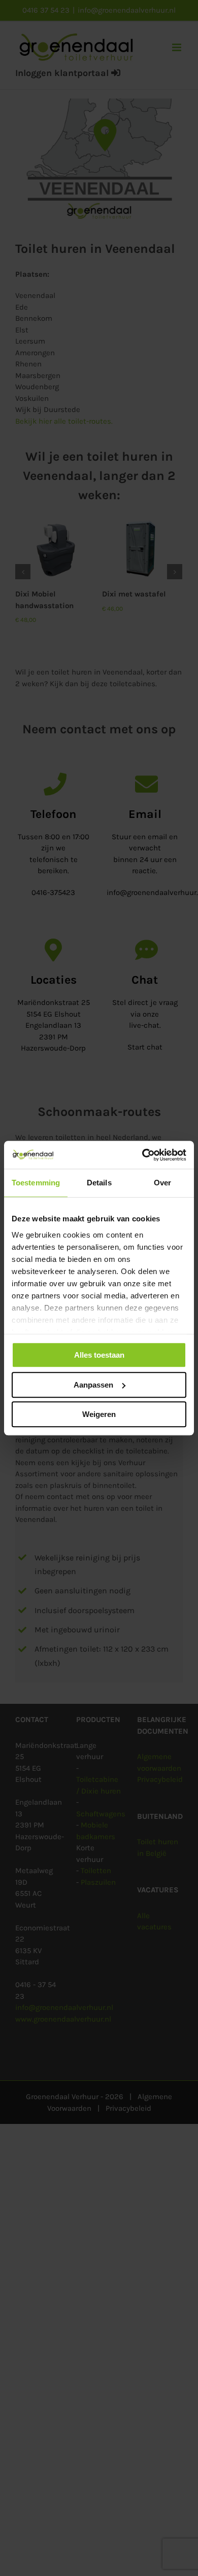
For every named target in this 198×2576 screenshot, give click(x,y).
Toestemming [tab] (36, 1183)
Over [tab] (162, 1183)
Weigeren (99, 1414)
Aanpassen (93, 1385)
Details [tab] (99, 1183)
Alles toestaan (99, 1355)
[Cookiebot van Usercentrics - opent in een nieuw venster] (142, 1155)
